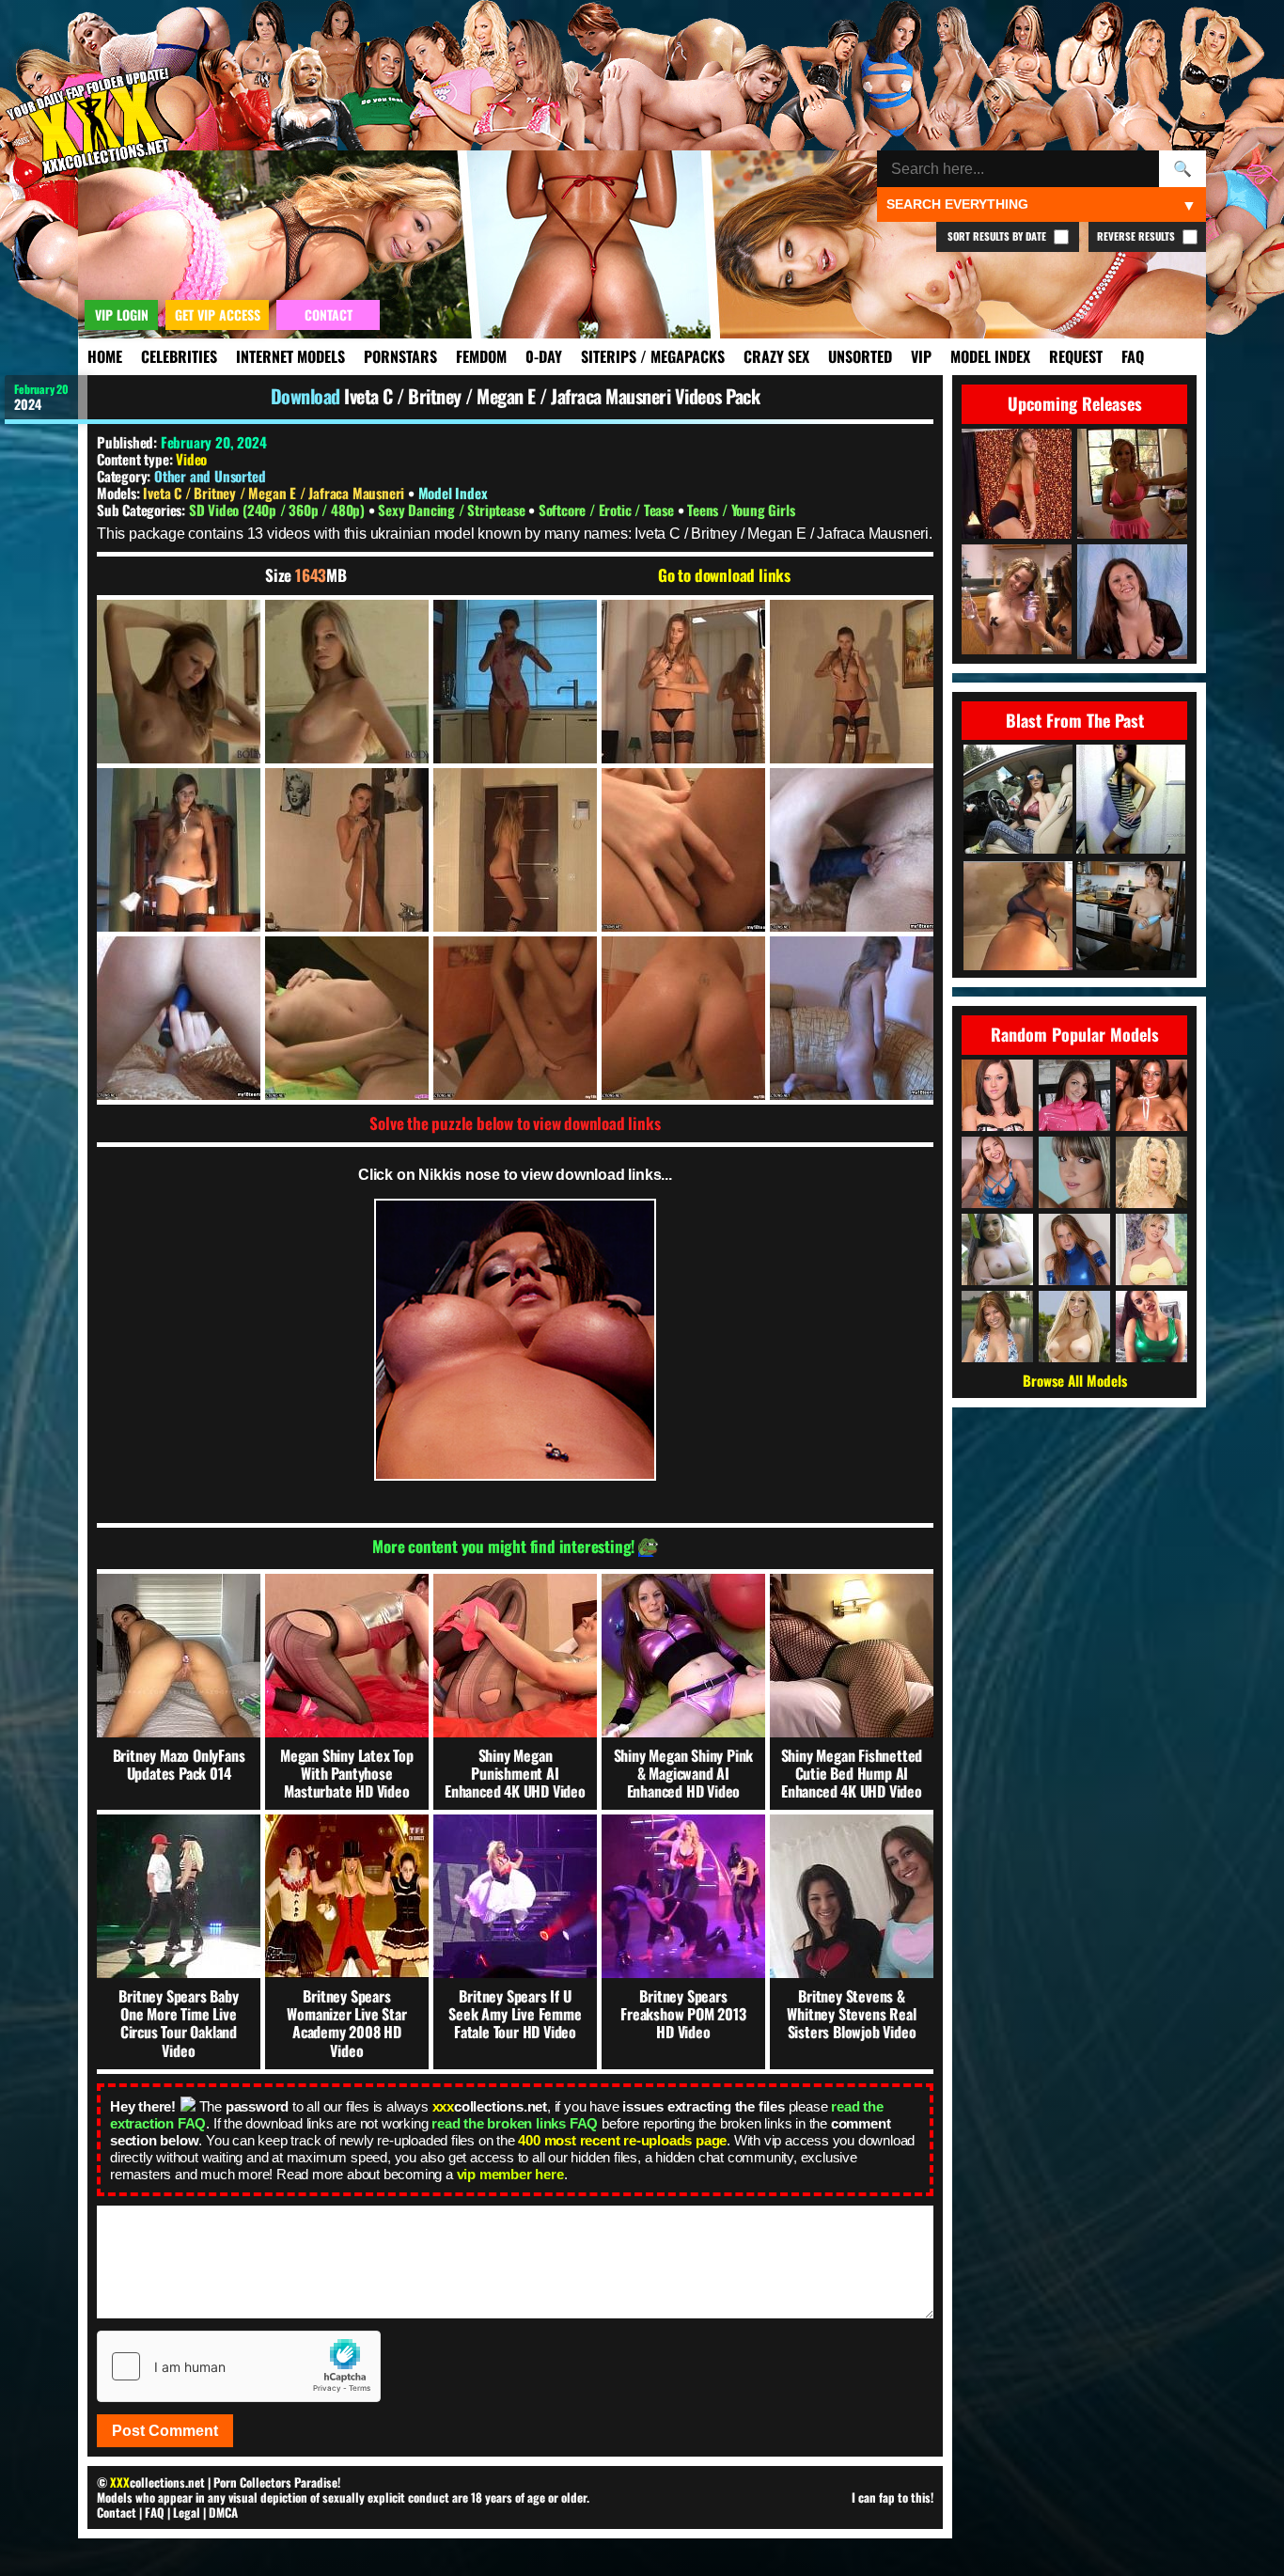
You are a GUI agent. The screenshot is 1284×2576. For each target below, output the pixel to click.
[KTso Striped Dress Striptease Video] (1131, 801)
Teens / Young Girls (741, 510)
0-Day (544, 356)
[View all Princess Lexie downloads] (997, 1172)
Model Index (990, 356)
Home (105, 356)
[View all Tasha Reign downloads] (1074, 1327)
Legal (187, 2512)
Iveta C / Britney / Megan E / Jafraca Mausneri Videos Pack (552, 396)
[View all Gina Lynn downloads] (1151, 1172)
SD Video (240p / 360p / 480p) (279, 510)
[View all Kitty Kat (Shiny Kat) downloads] (1074, 1249)
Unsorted (860, 356)
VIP (921, 356)
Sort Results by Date (998, 236)
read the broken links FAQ (515, 2123)
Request (1076, 356)
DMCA (223, 2512)
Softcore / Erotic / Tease (608, 510)
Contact (117, 2512)
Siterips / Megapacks (653, 356)
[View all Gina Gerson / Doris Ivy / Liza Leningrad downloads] (1074, 1172)
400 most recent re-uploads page (622, 2140)
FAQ (1133, 356)
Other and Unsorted (210, 476)
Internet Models (290, 356)
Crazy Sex (776, 356)
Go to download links (724, 575)
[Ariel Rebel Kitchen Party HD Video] (1131, 917)
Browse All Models (1075, 1380)
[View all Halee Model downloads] (997, 1327)
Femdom (481, 356)
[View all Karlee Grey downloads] (997, 1249)
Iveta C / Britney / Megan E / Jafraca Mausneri (275, 493)
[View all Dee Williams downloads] (1151, 1249)
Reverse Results (1137, 236)
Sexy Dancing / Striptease (453, 510)
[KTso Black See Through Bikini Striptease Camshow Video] (1018, 917)
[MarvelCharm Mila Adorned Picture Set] (1018, 801)
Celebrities (179, 356)
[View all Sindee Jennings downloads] (997, 1095)
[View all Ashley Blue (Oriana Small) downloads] (1151, 1095)
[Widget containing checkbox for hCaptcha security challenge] (239, 2366)
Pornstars (400, 356)
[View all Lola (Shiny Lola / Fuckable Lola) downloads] (1074, 1095)
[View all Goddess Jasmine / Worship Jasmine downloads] (1151, 1327)
